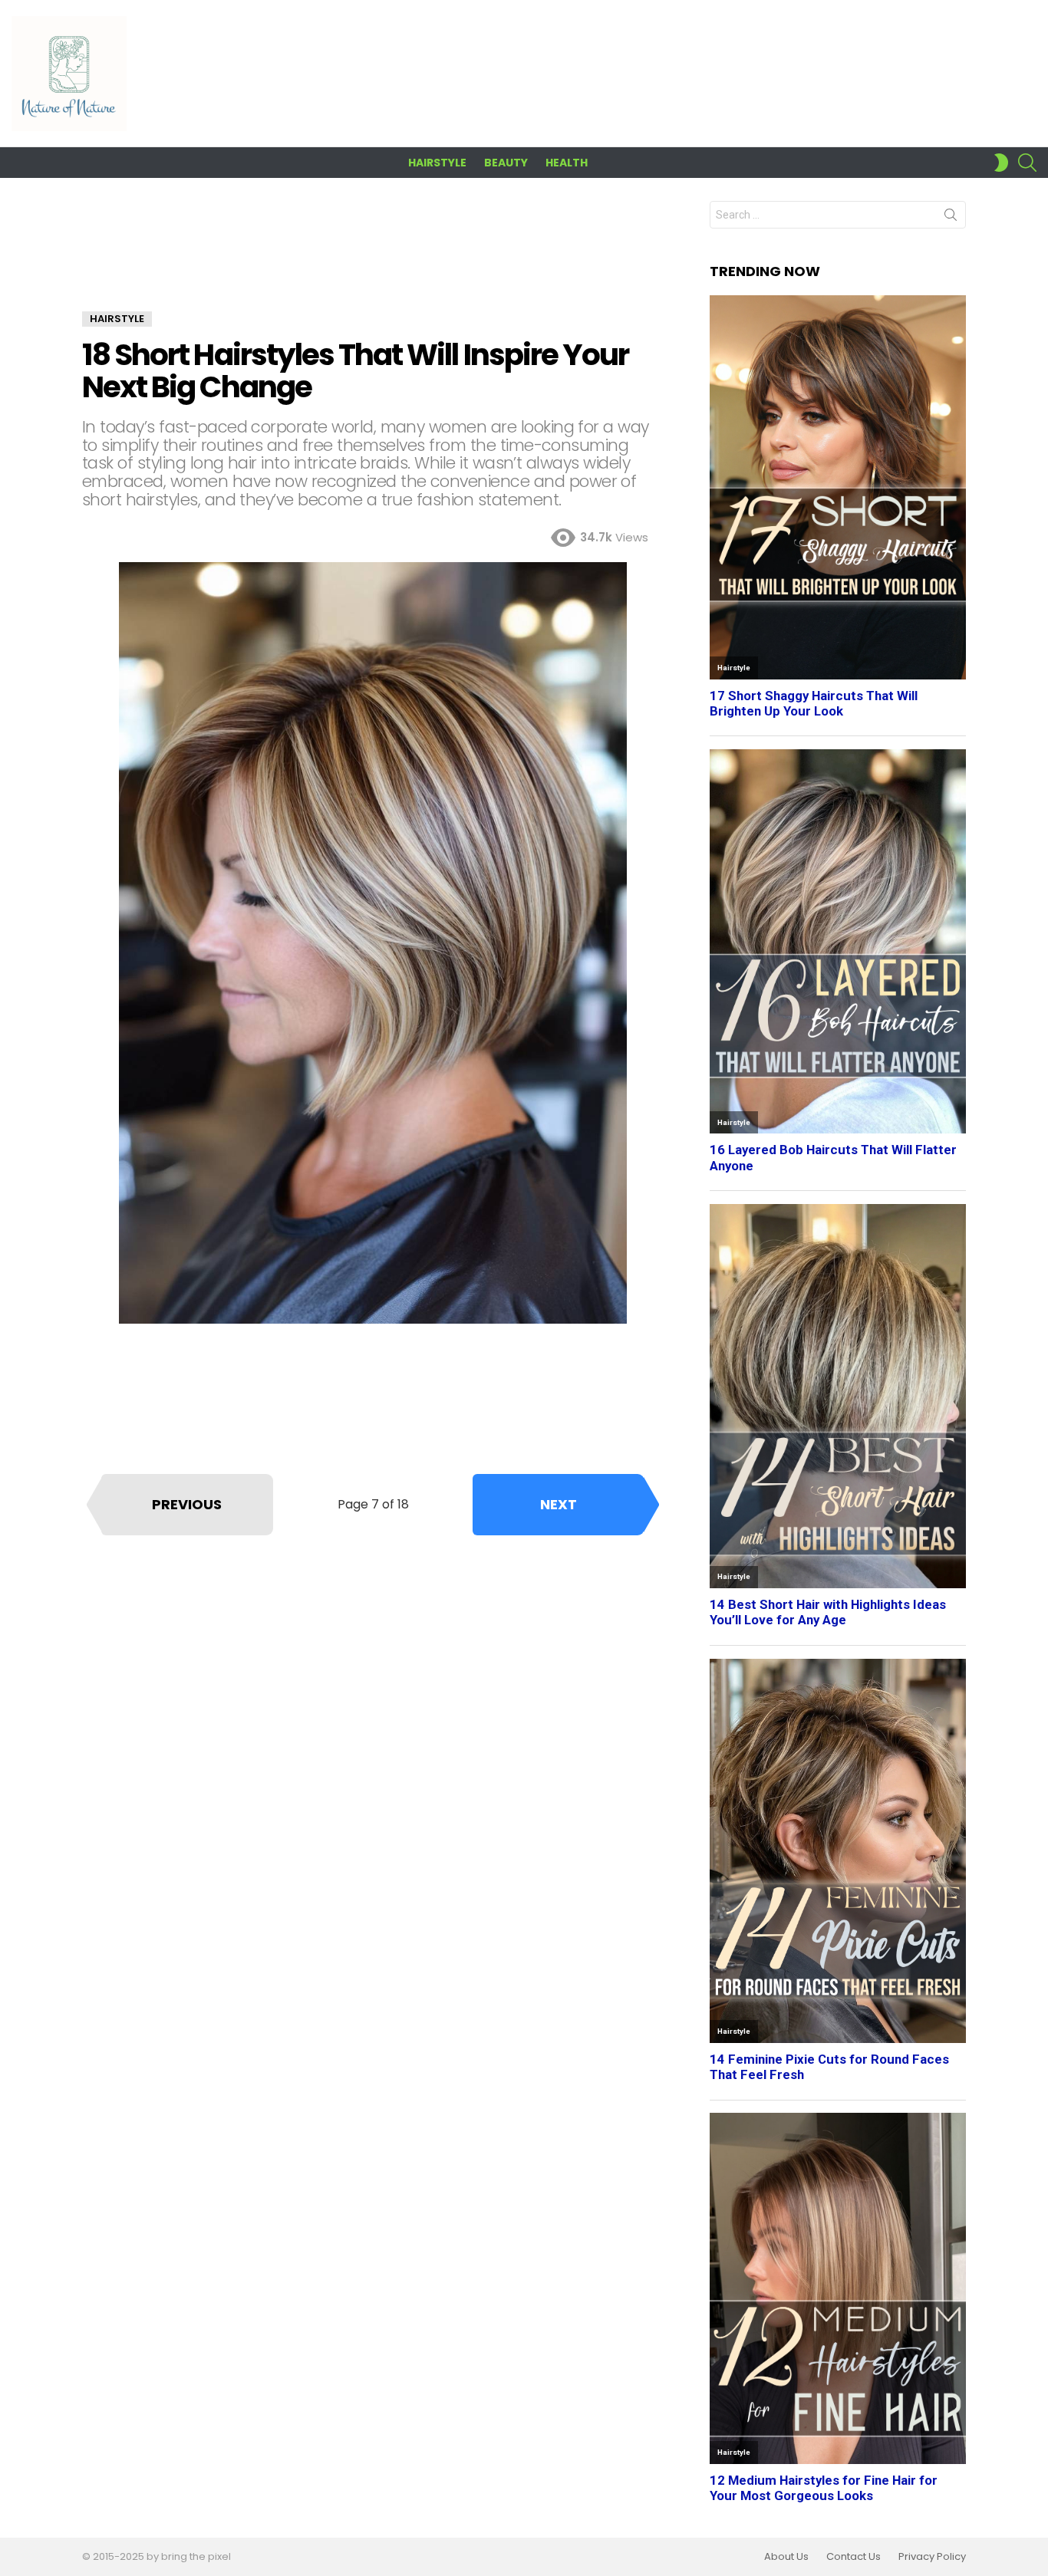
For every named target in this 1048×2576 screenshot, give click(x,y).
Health (567, 163)
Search (951, 218)
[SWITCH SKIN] (1001, 163)
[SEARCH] (1027, 163)
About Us (786, 2557)
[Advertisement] (373, 256)
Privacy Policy (932, 2557)
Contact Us (854, 2557)
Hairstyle (437, 163)
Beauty (506, 163)
